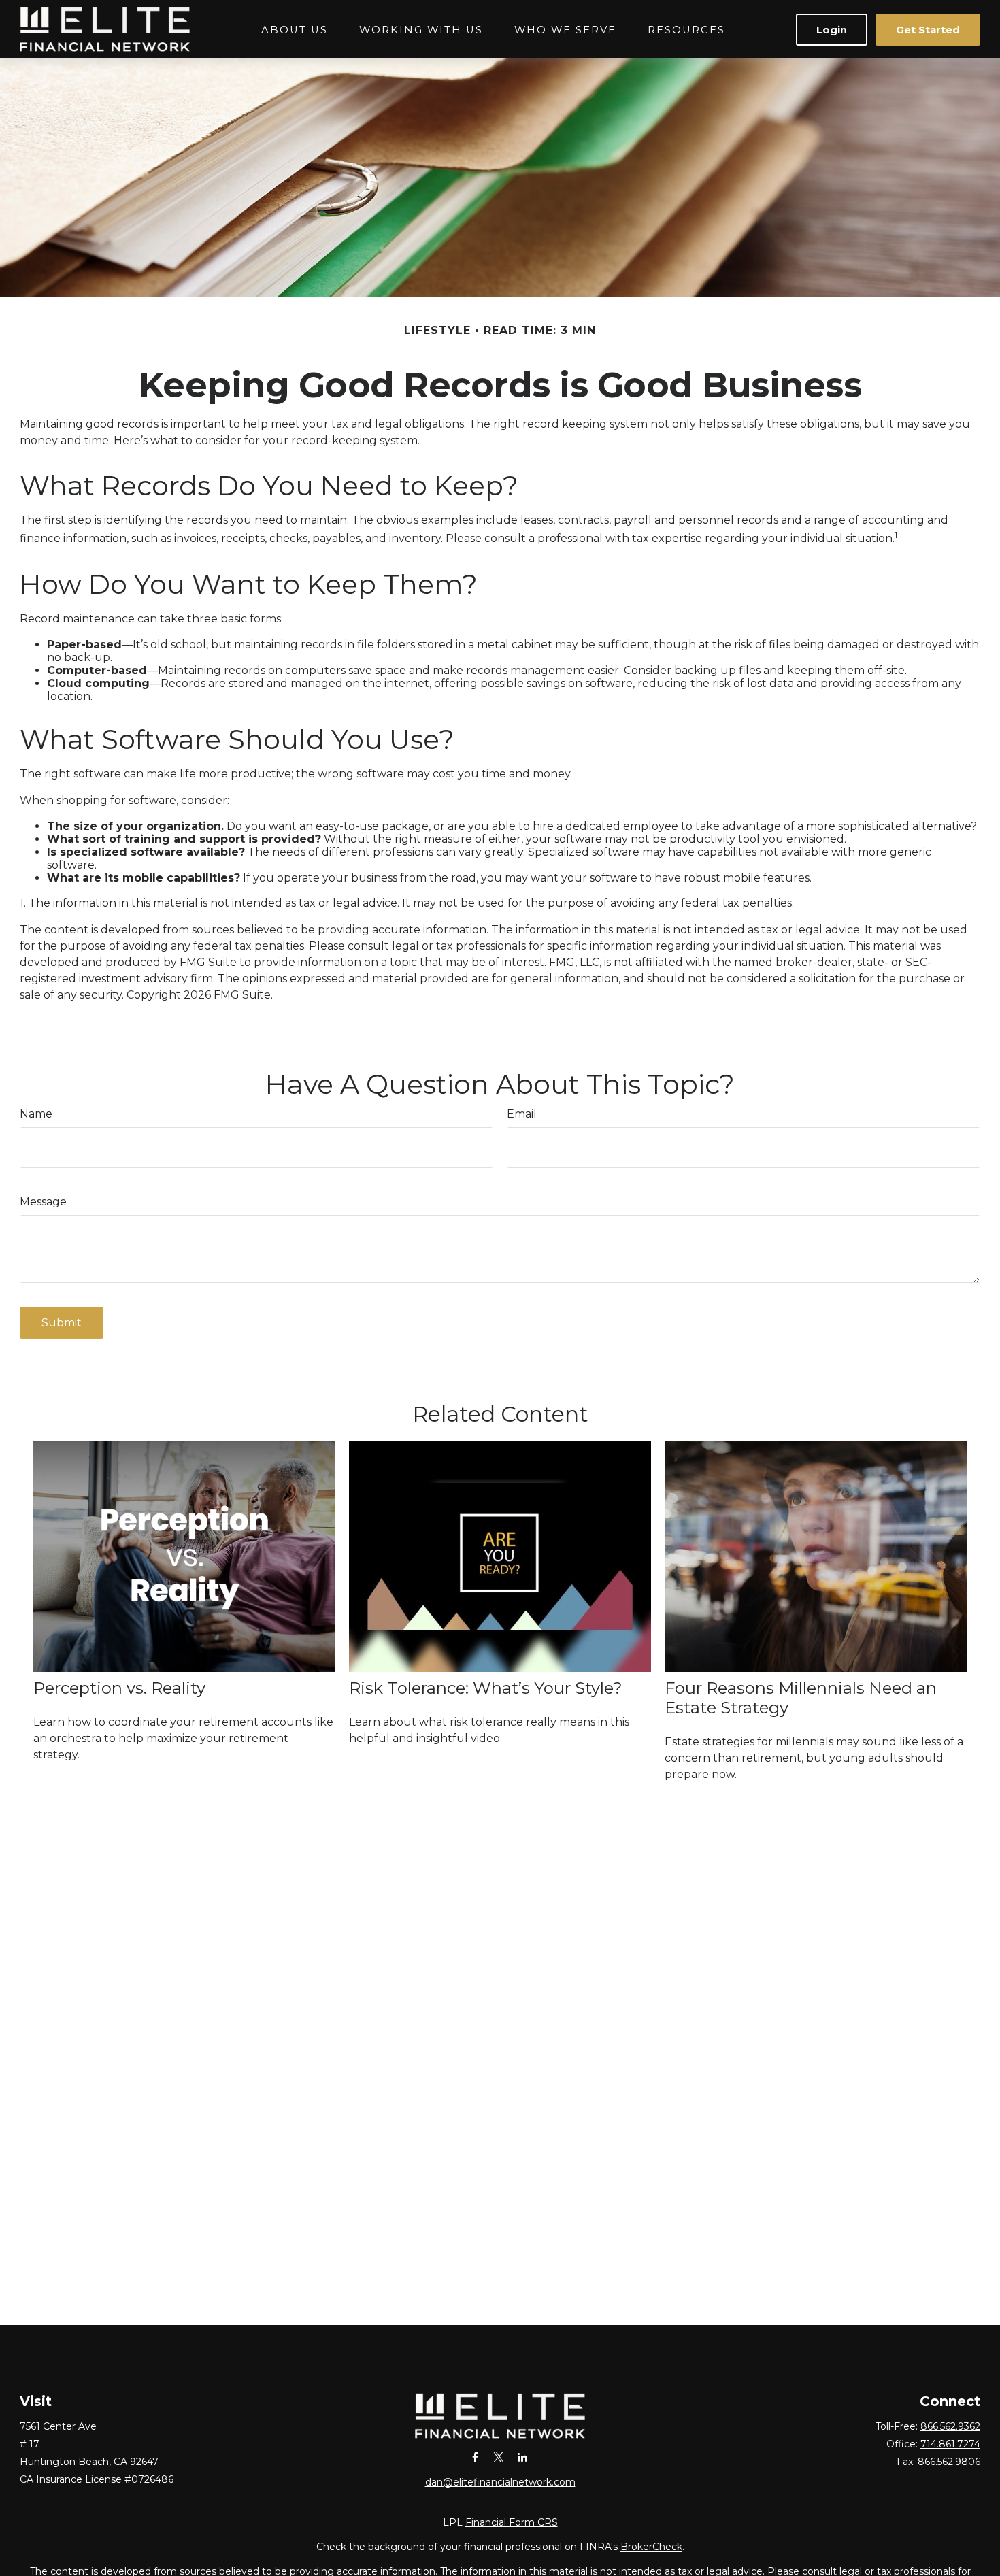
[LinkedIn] (523, 2457)
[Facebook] (475, 2457)
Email (522, 1114)
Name (36, 1114)
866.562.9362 (950, 2426)
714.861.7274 (950, 2444)
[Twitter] (499, 2457)
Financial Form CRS (512, 2522)
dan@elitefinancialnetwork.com (500, 2482)
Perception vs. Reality (119, 1688)
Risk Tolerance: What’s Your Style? (486, 1688)
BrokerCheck (651, 2547)
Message (43, 1202)
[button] (295, 30)
